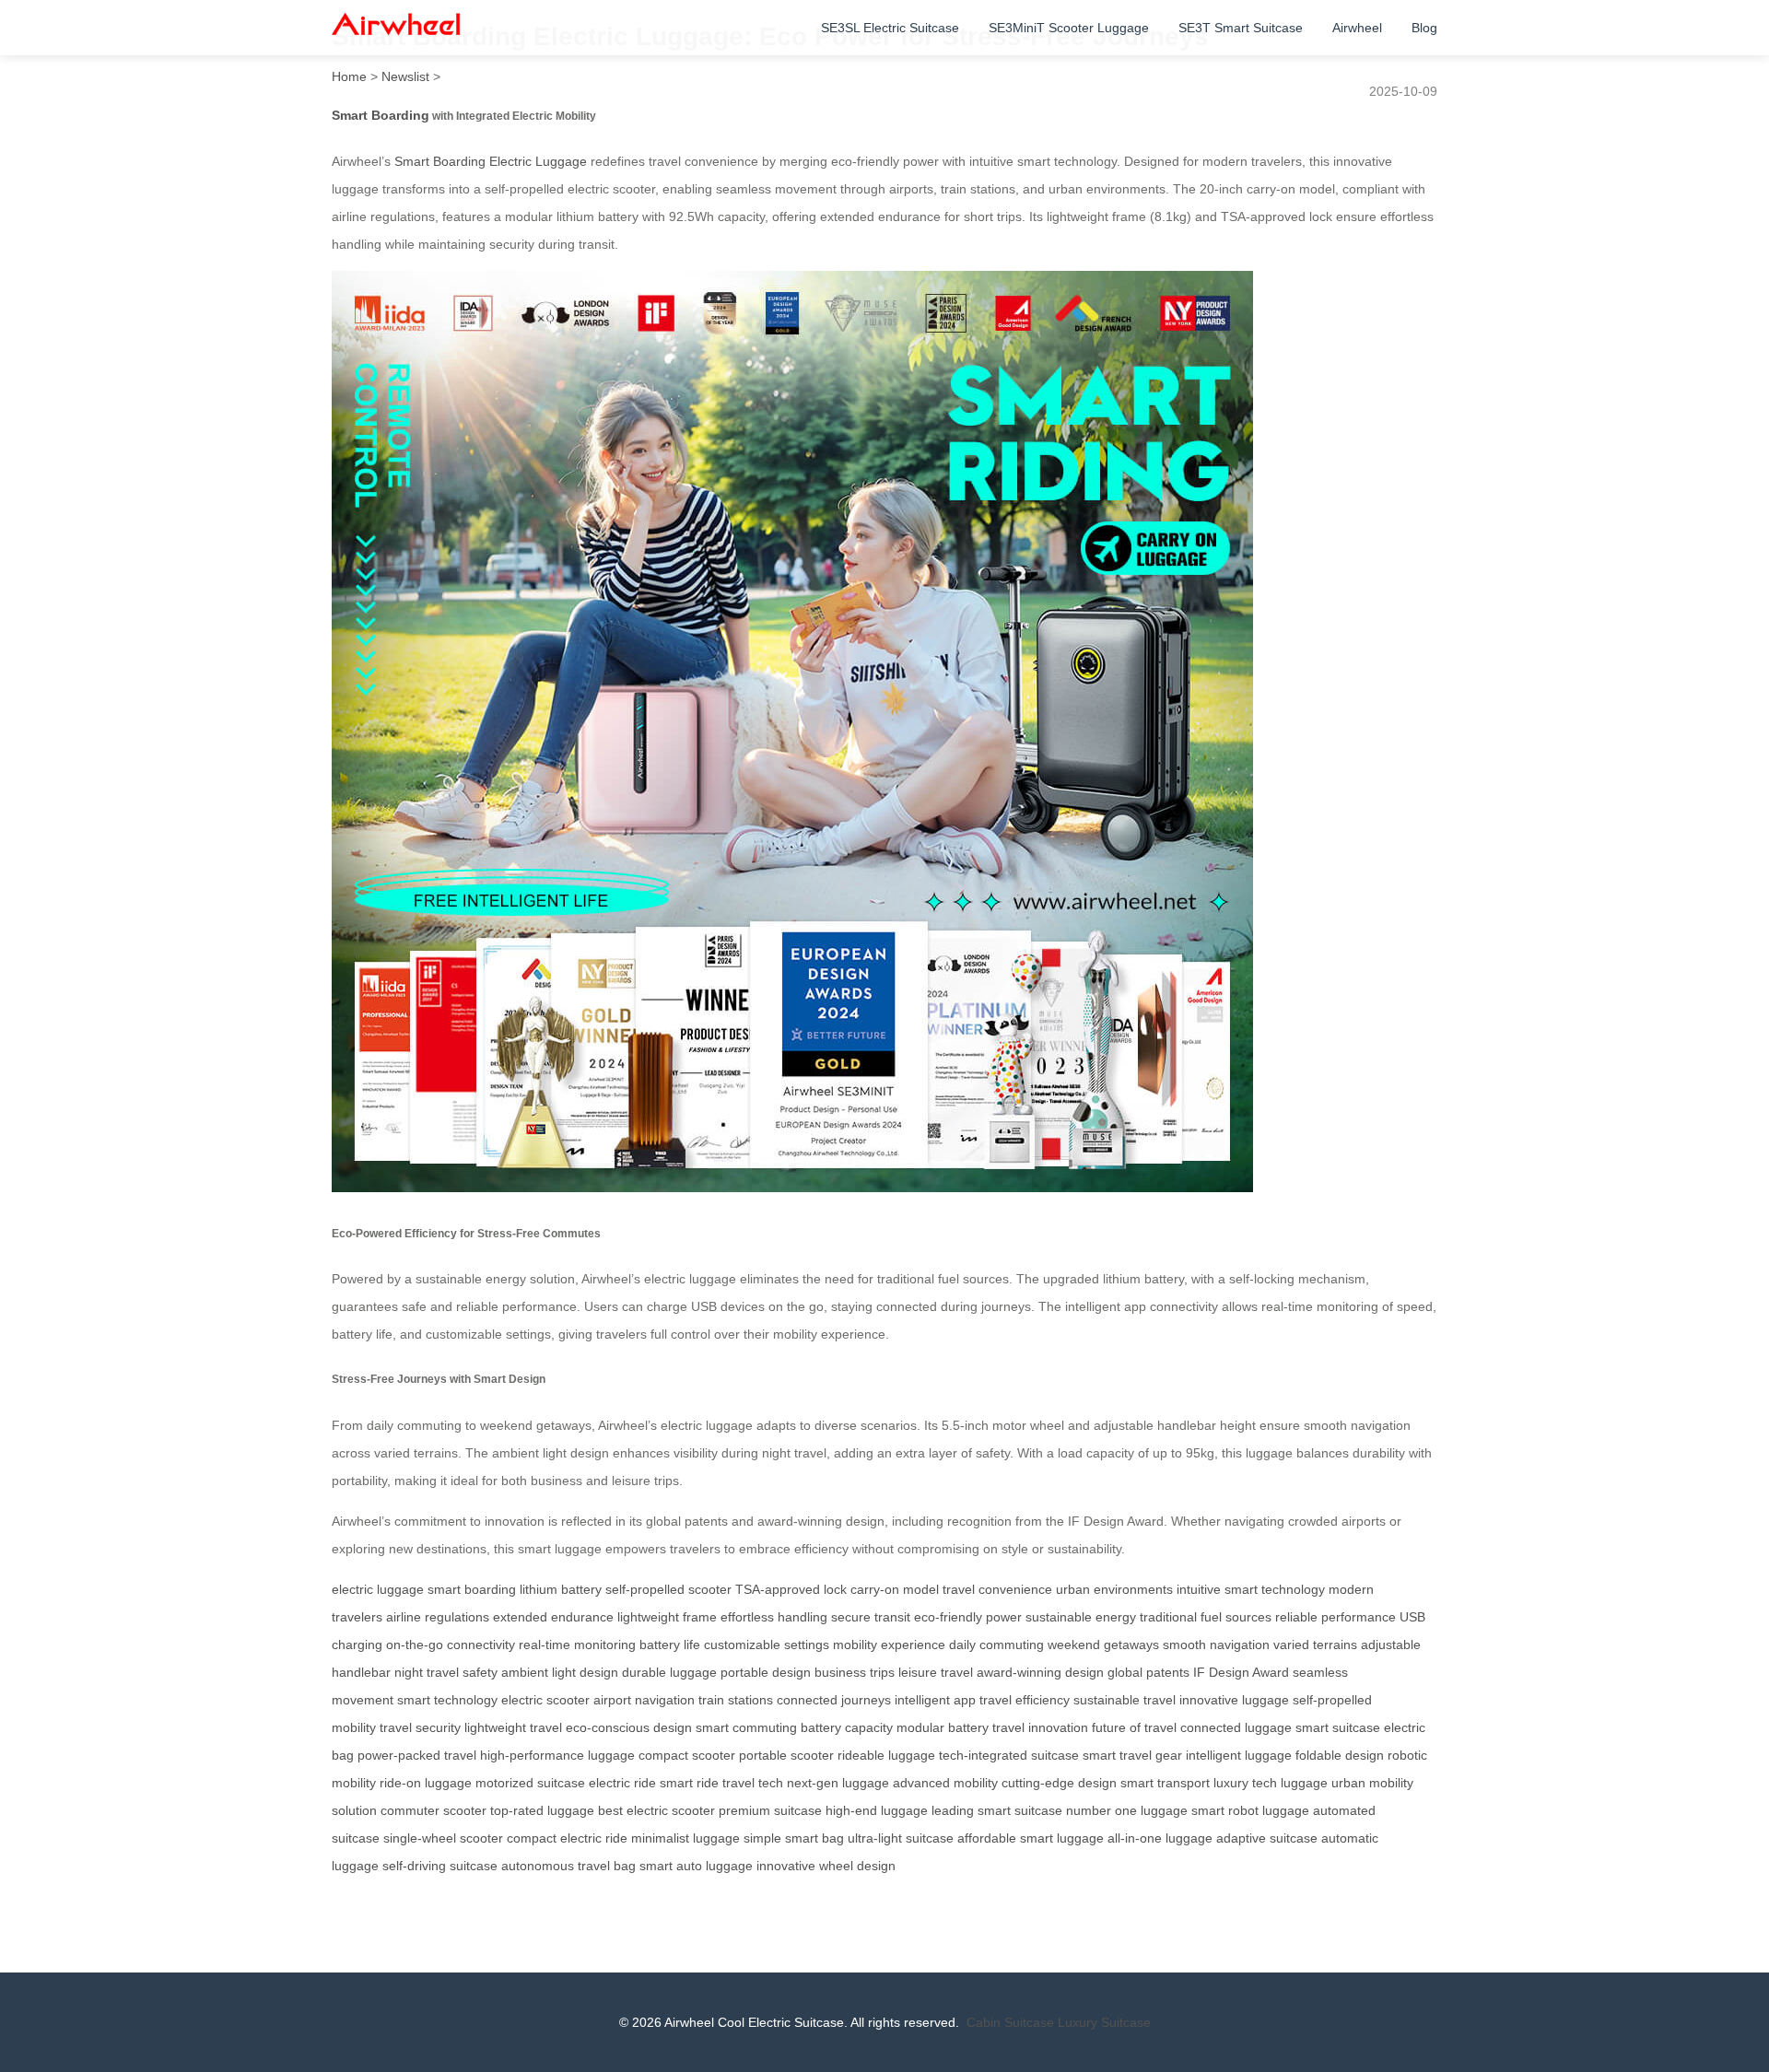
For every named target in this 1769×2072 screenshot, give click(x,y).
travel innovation (1040, 1727)
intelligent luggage (1239, 1755)
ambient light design (560, 1672)
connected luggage (1236, 1727)
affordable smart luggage (1031, 1838)
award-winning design (1040, 1672)
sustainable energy (1081, 1617)
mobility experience (889, 1645)
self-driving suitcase (440, 1866)
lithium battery (561, 1589)
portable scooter (786, 1755)
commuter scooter (433, 1810)
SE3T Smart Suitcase (1241, 28)
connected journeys (834, 1700)
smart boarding (472, 1589)
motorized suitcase (530, 1783)
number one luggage (1127, 1810)
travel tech (753, 1783)
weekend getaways (1103, 1645)
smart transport (1165, 1783)
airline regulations (438, 1617)
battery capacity (847, 1727)
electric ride (622, 1783)
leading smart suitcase (997, 1810)
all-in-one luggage (1160, 1838)
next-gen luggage (838, 1783)
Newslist (405, 76)
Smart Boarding (381, 115)
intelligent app (935, 1700)
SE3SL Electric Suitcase (890, 28)
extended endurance (553, 1617)
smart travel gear (1132, 1755)
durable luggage (669, 1672)
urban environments (1114, 1589)
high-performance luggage (557, 1755)
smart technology (447, 1700)
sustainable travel (1125, 1700)
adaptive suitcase (1267, 1838)
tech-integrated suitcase (1009, 1755)
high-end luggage (877, 1810)
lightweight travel (513, 1727)
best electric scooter (656, 1810)
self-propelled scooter (668, 1589)
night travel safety (446, 1672)
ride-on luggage (426, 1783)
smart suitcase (1338, 1727)
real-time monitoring (577, 1645)
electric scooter (545, 1700)
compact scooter (687, 1755)
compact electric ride (567, 1838)
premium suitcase (770, 1810)
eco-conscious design (629, 1727)
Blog (1424, 28)
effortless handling (774, 1617)
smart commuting (746, 1727)
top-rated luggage (542, 1810)
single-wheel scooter (443, 1838)
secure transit (871, 1617)
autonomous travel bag (568, 1866)
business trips (855, 1672)
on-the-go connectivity (451, 1645)
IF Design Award (1241, 1672)
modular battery (943, 1727)
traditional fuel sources (1206, 1617)
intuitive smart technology (1251, 1589)
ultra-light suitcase (901, 1838)
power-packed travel (417, 1755)
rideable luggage (886, 1755)
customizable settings (767, 1645)
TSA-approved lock (791, 1589)
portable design (766, 1672)
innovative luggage (1234, 1700)
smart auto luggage (696, 1866)
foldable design (1340, 1755)
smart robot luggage (1250, 1810)
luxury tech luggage (1271, 1783)
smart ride (689, 1783)
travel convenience (997, 1589)
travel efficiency (1025, 1700)
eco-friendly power (968, 1617)
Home (349, 76)
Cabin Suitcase (1010, 2022)
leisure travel (936, 1672)
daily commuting (996, 1645)
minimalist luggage (685, 1838)
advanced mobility (945, 1783)
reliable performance (1336, 1617)
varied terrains (1315, 1645)
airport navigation (644, 1700)
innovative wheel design (826, 1866)
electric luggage (378, 1589)
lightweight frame (667, 1617)
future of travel (1134, 1727)
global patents (1148, 1672)
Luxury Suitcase (1104, 2022)
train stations (736, 1700)
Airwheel (1357, 28)
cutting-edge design (1059, 1783)
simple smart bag (794, 1838)
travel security (420, 1727)
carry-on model (895, 1589)
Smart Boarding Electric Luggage (491, 161)
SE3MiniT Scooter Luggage (1069, 28)
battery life (670, 1645)
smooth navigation (1216, 1645)
